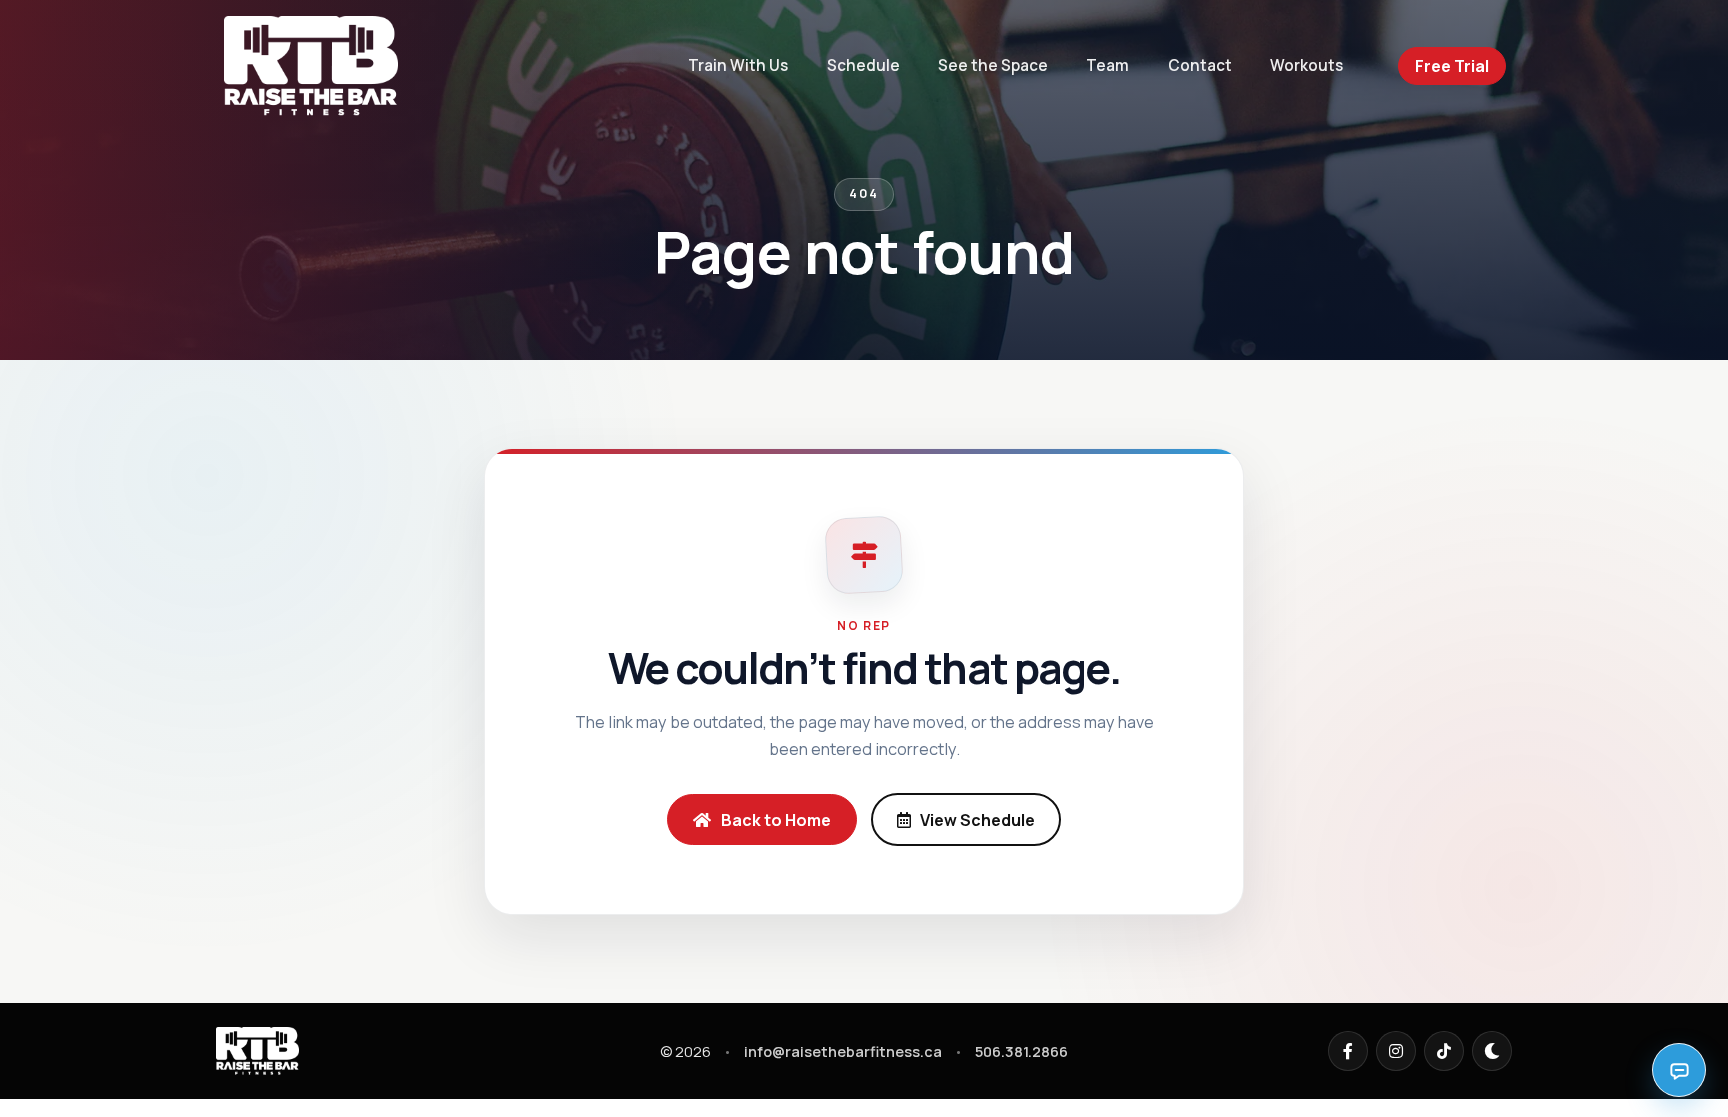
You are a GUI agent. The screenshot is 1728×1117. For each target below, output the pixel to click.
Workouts (1306, 65)
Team (1107, 65)
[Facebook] (1348, 1051)
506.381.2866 (1021, 1051)
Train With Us (738, 65)
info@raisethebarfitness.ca (843, 1051)
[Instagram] (1396, 1051)
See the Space (993, 65)
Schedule (863, 65)
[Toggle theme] (1492, 1051)
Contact (1200, 65)
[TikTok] (1444, 1051)
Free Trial (1452, 66)
